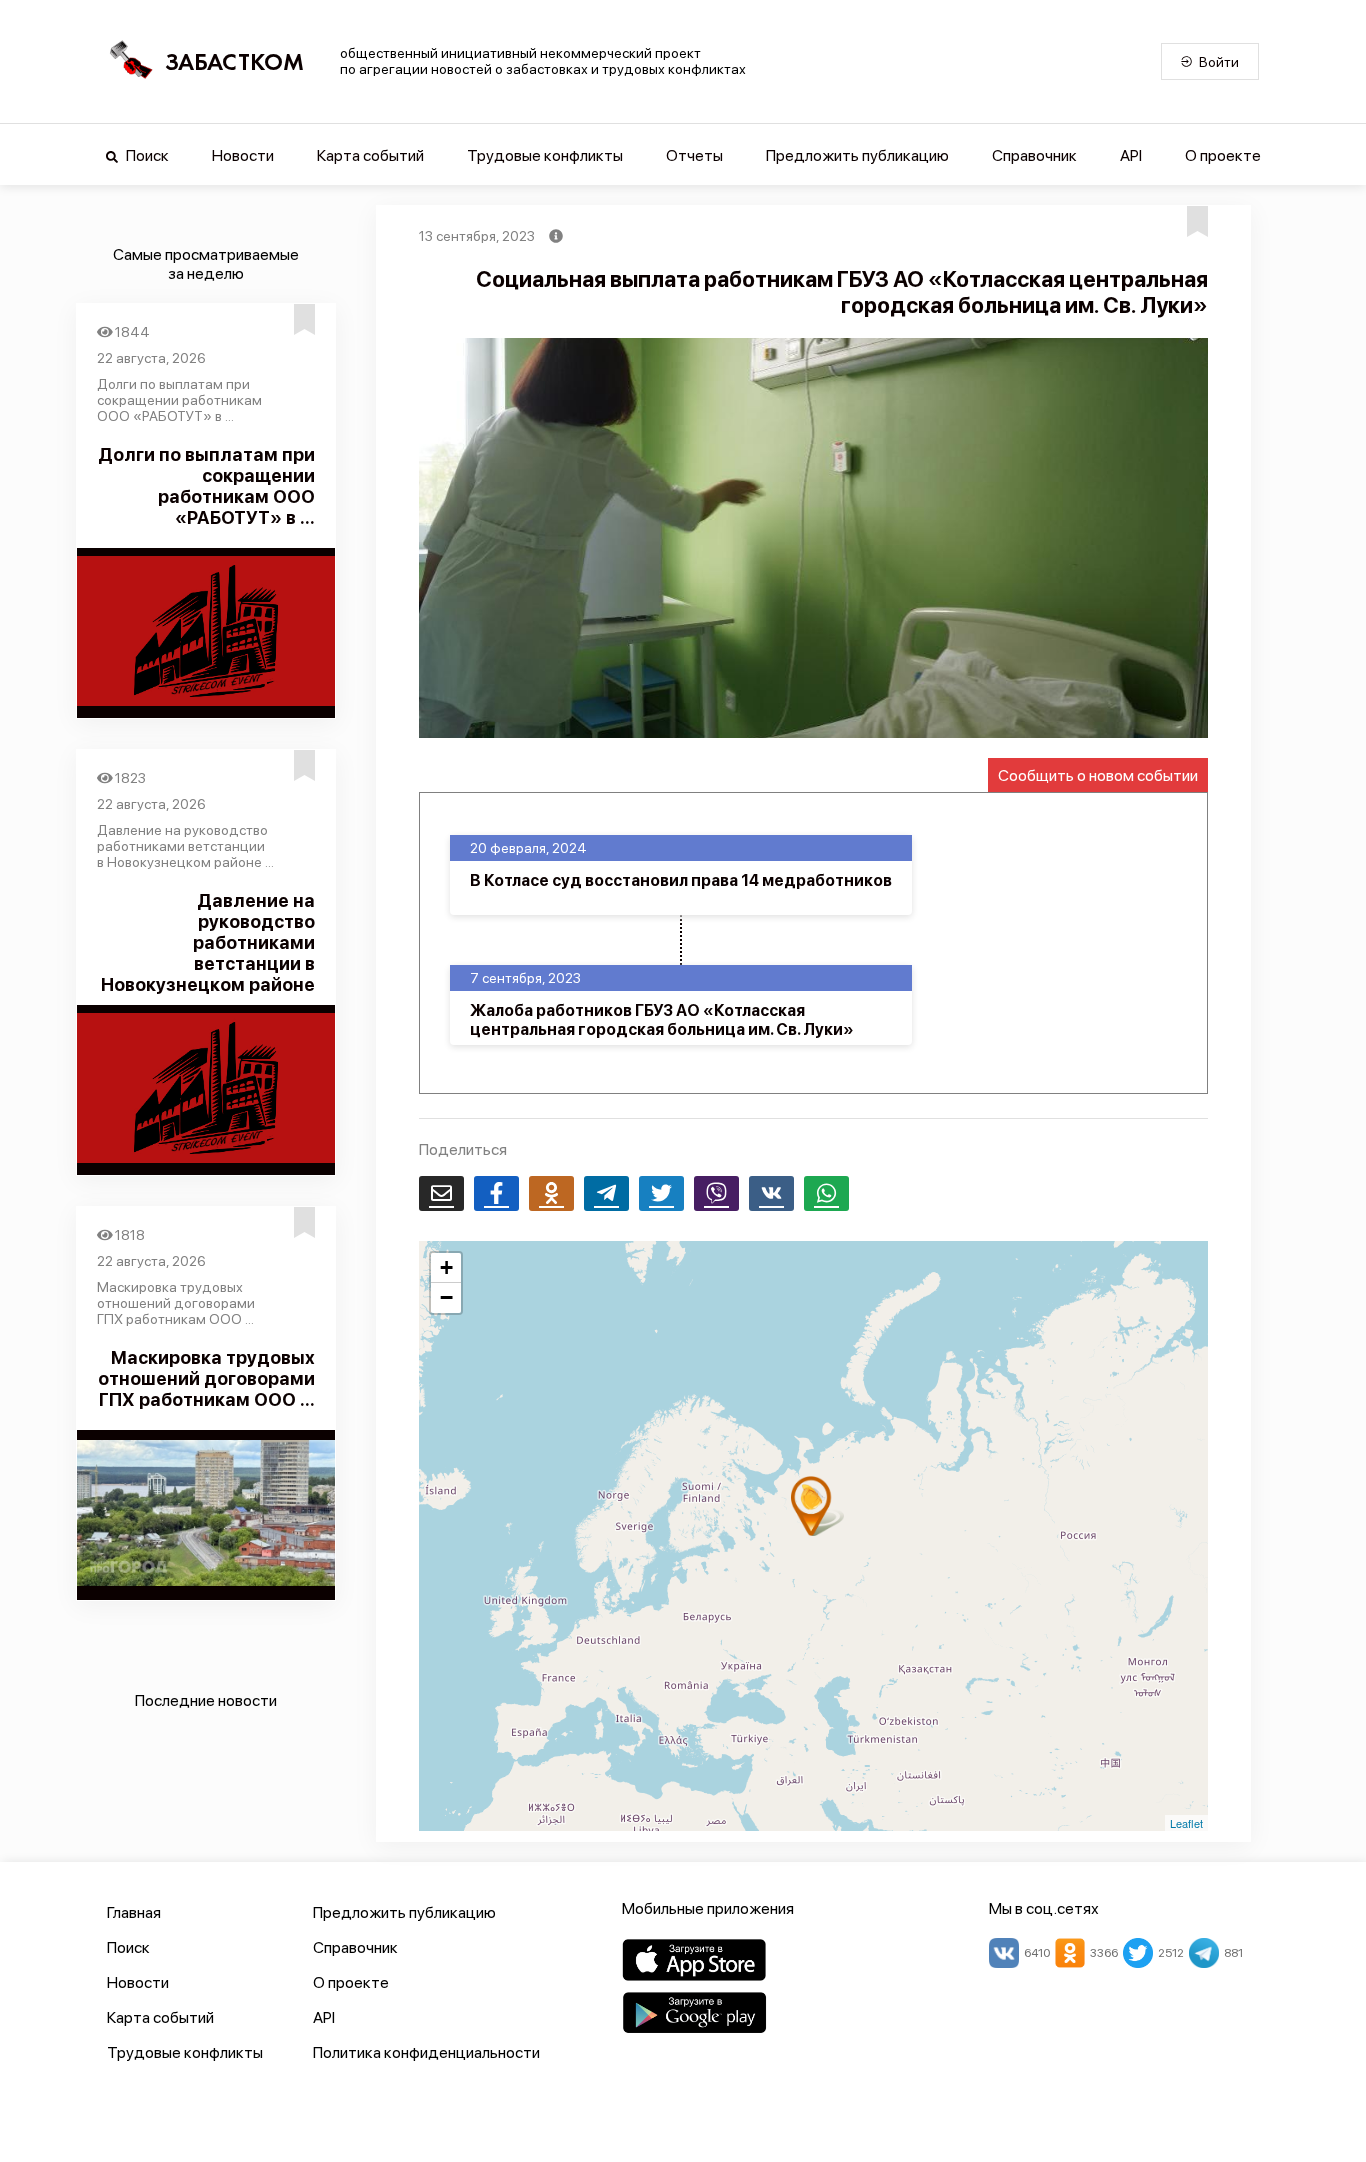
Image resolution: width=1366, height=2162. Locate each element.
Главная (134, 1912)
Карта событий (370, 155)
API (1131, 155)
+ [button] (446, 1267)
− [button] (446, 1297)
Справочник (1034, 155)
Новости (243, 155)
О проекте (1223, 155)
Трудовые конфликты (545, 155)
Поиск (146, 155)
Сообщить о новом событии (1098, 775)
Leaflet (1186, 1823)
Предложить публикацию (857, 155)
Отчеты (694, 155)
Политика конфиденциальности (426, 2052)
